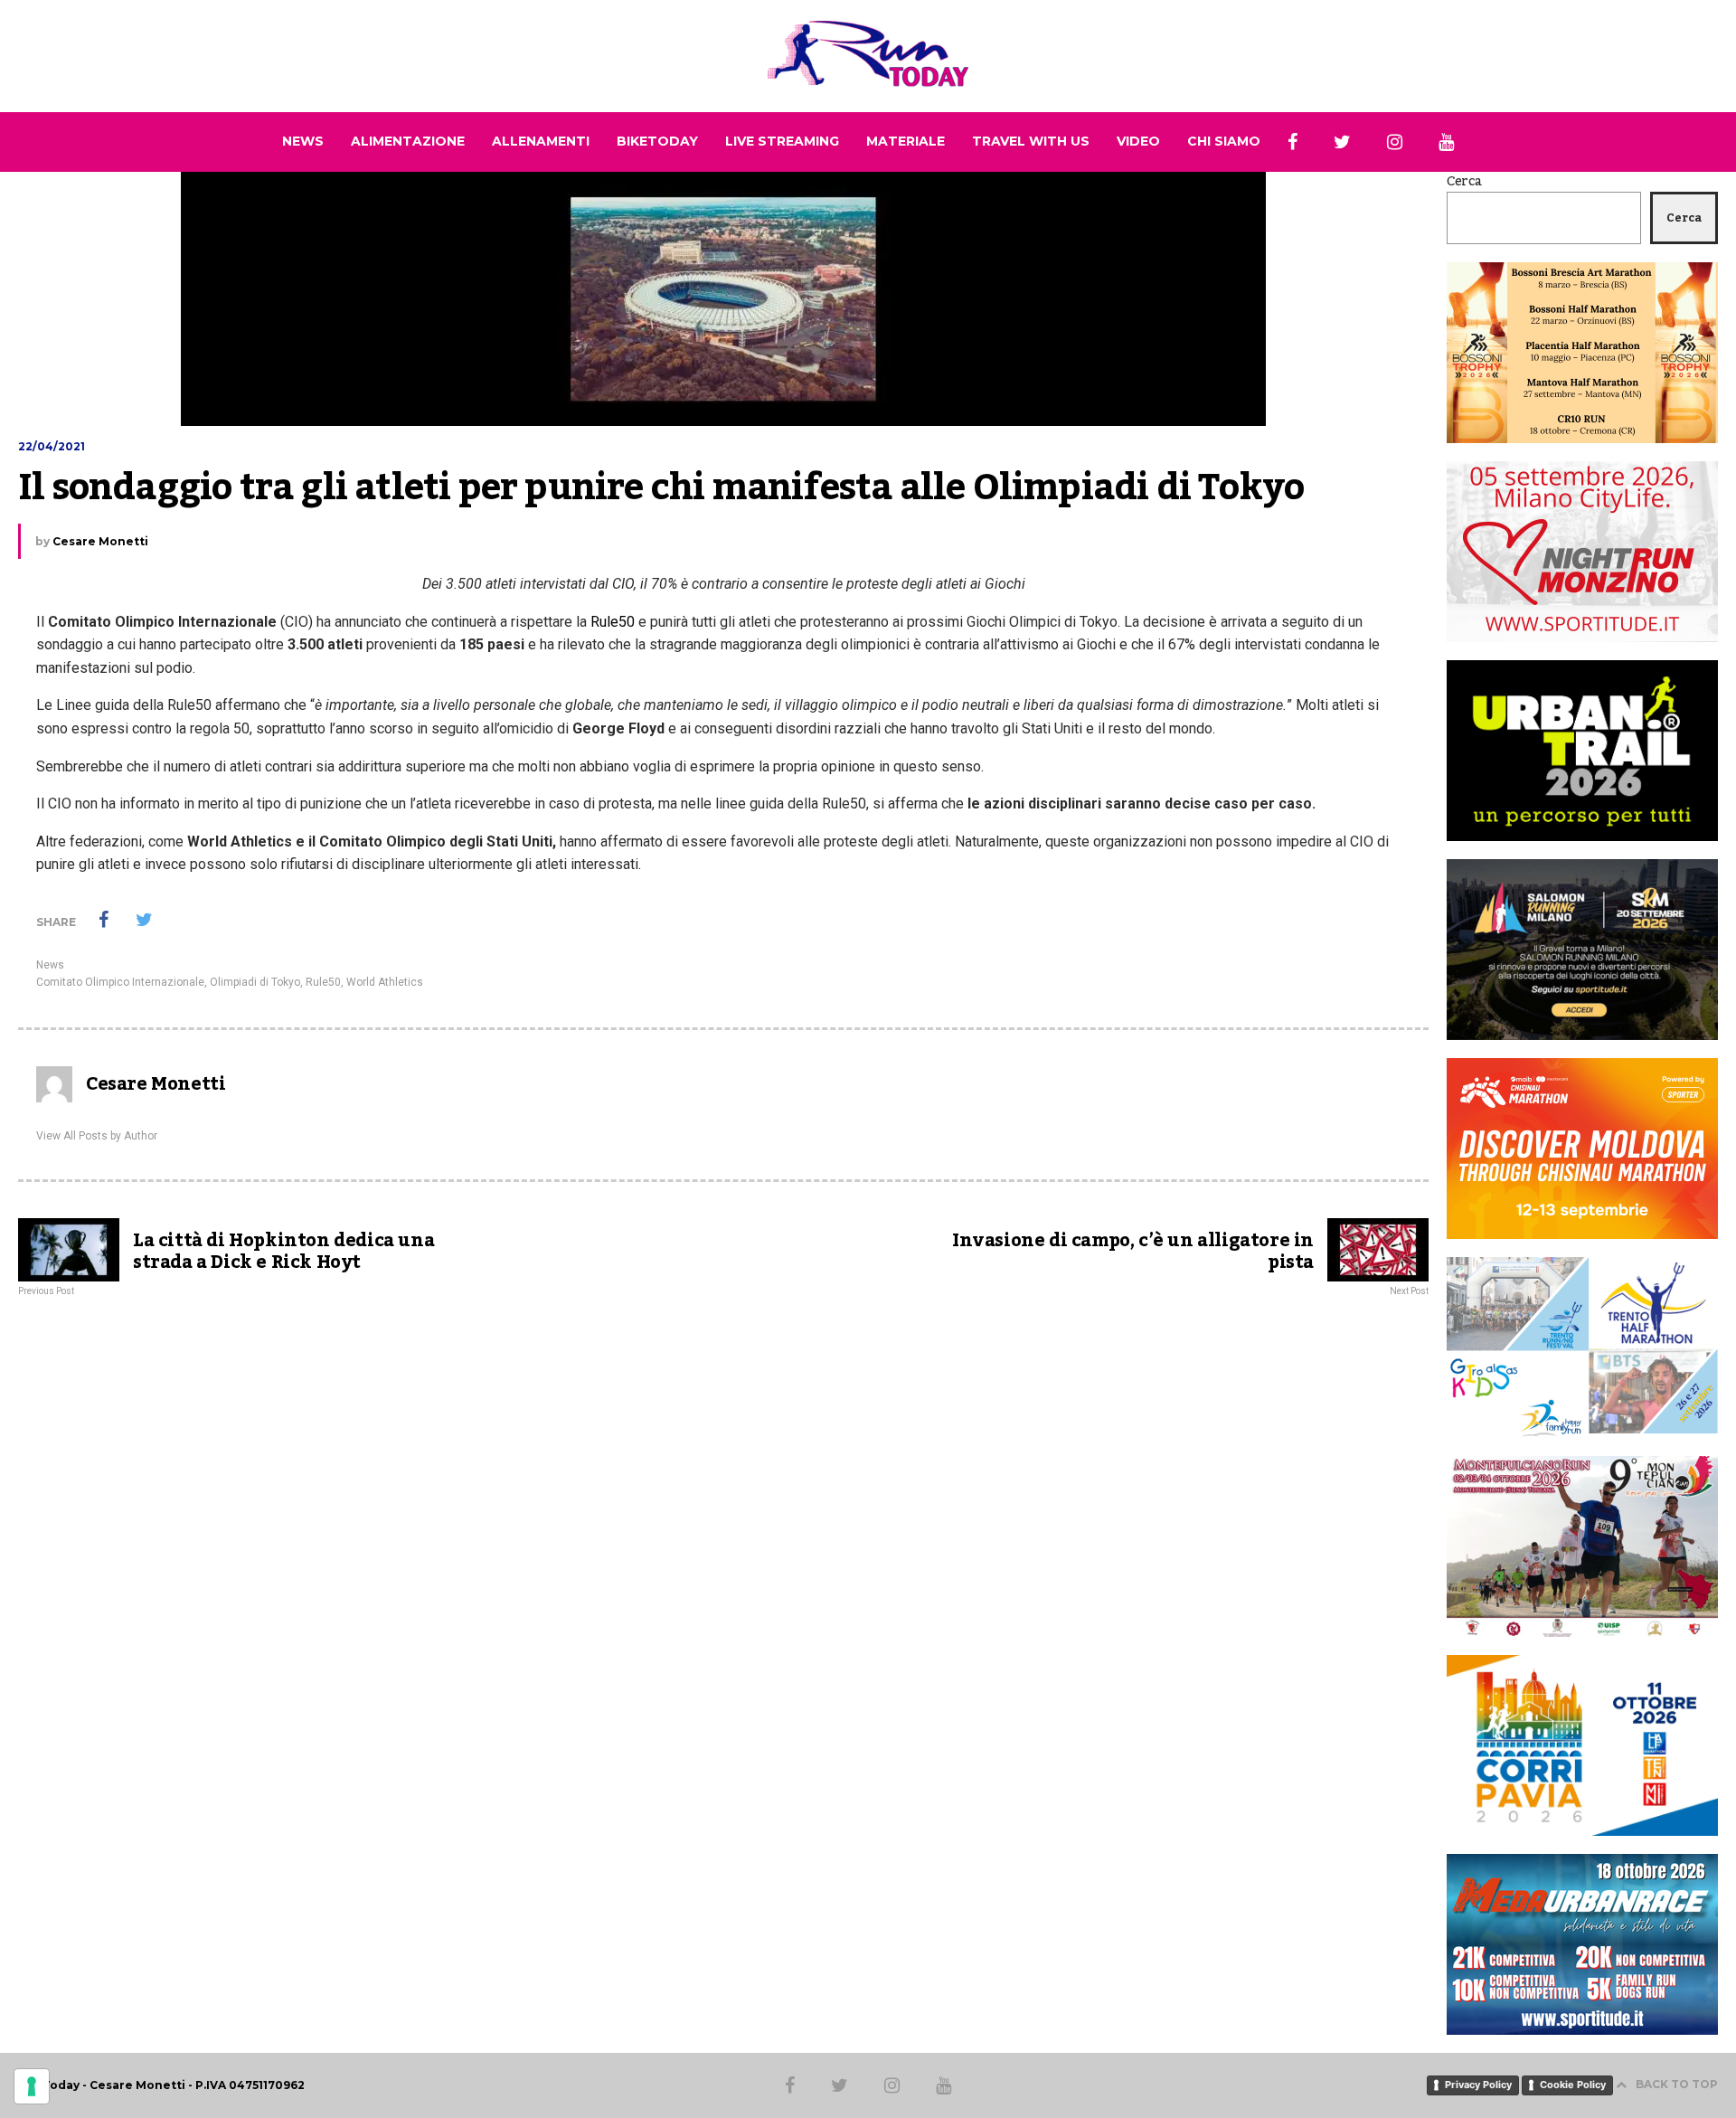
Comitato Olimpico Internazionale (120, 982)
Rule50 (611, 622)
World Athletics (385, 982)
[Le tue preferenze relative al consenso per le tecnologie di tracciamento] (32, 2086)
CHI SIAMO (1224, 141)
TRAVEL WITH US (1031, 141)
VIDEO (1138, 141)
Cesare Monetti (100, 541)
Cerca (1464, 182)
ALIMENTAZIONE (408, 141)
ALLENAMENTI (541, 141)
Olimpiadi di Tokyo (255, 982)
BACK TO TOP (1677, 2084)
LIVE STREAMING (782, 141)
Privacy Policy (1478, 2085)
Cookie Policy (1573, 2085)
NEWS (303, 141)
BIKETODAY (657, 141)
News (50, 965)
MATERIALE (906, 141)
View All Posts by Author (97, 1136)
